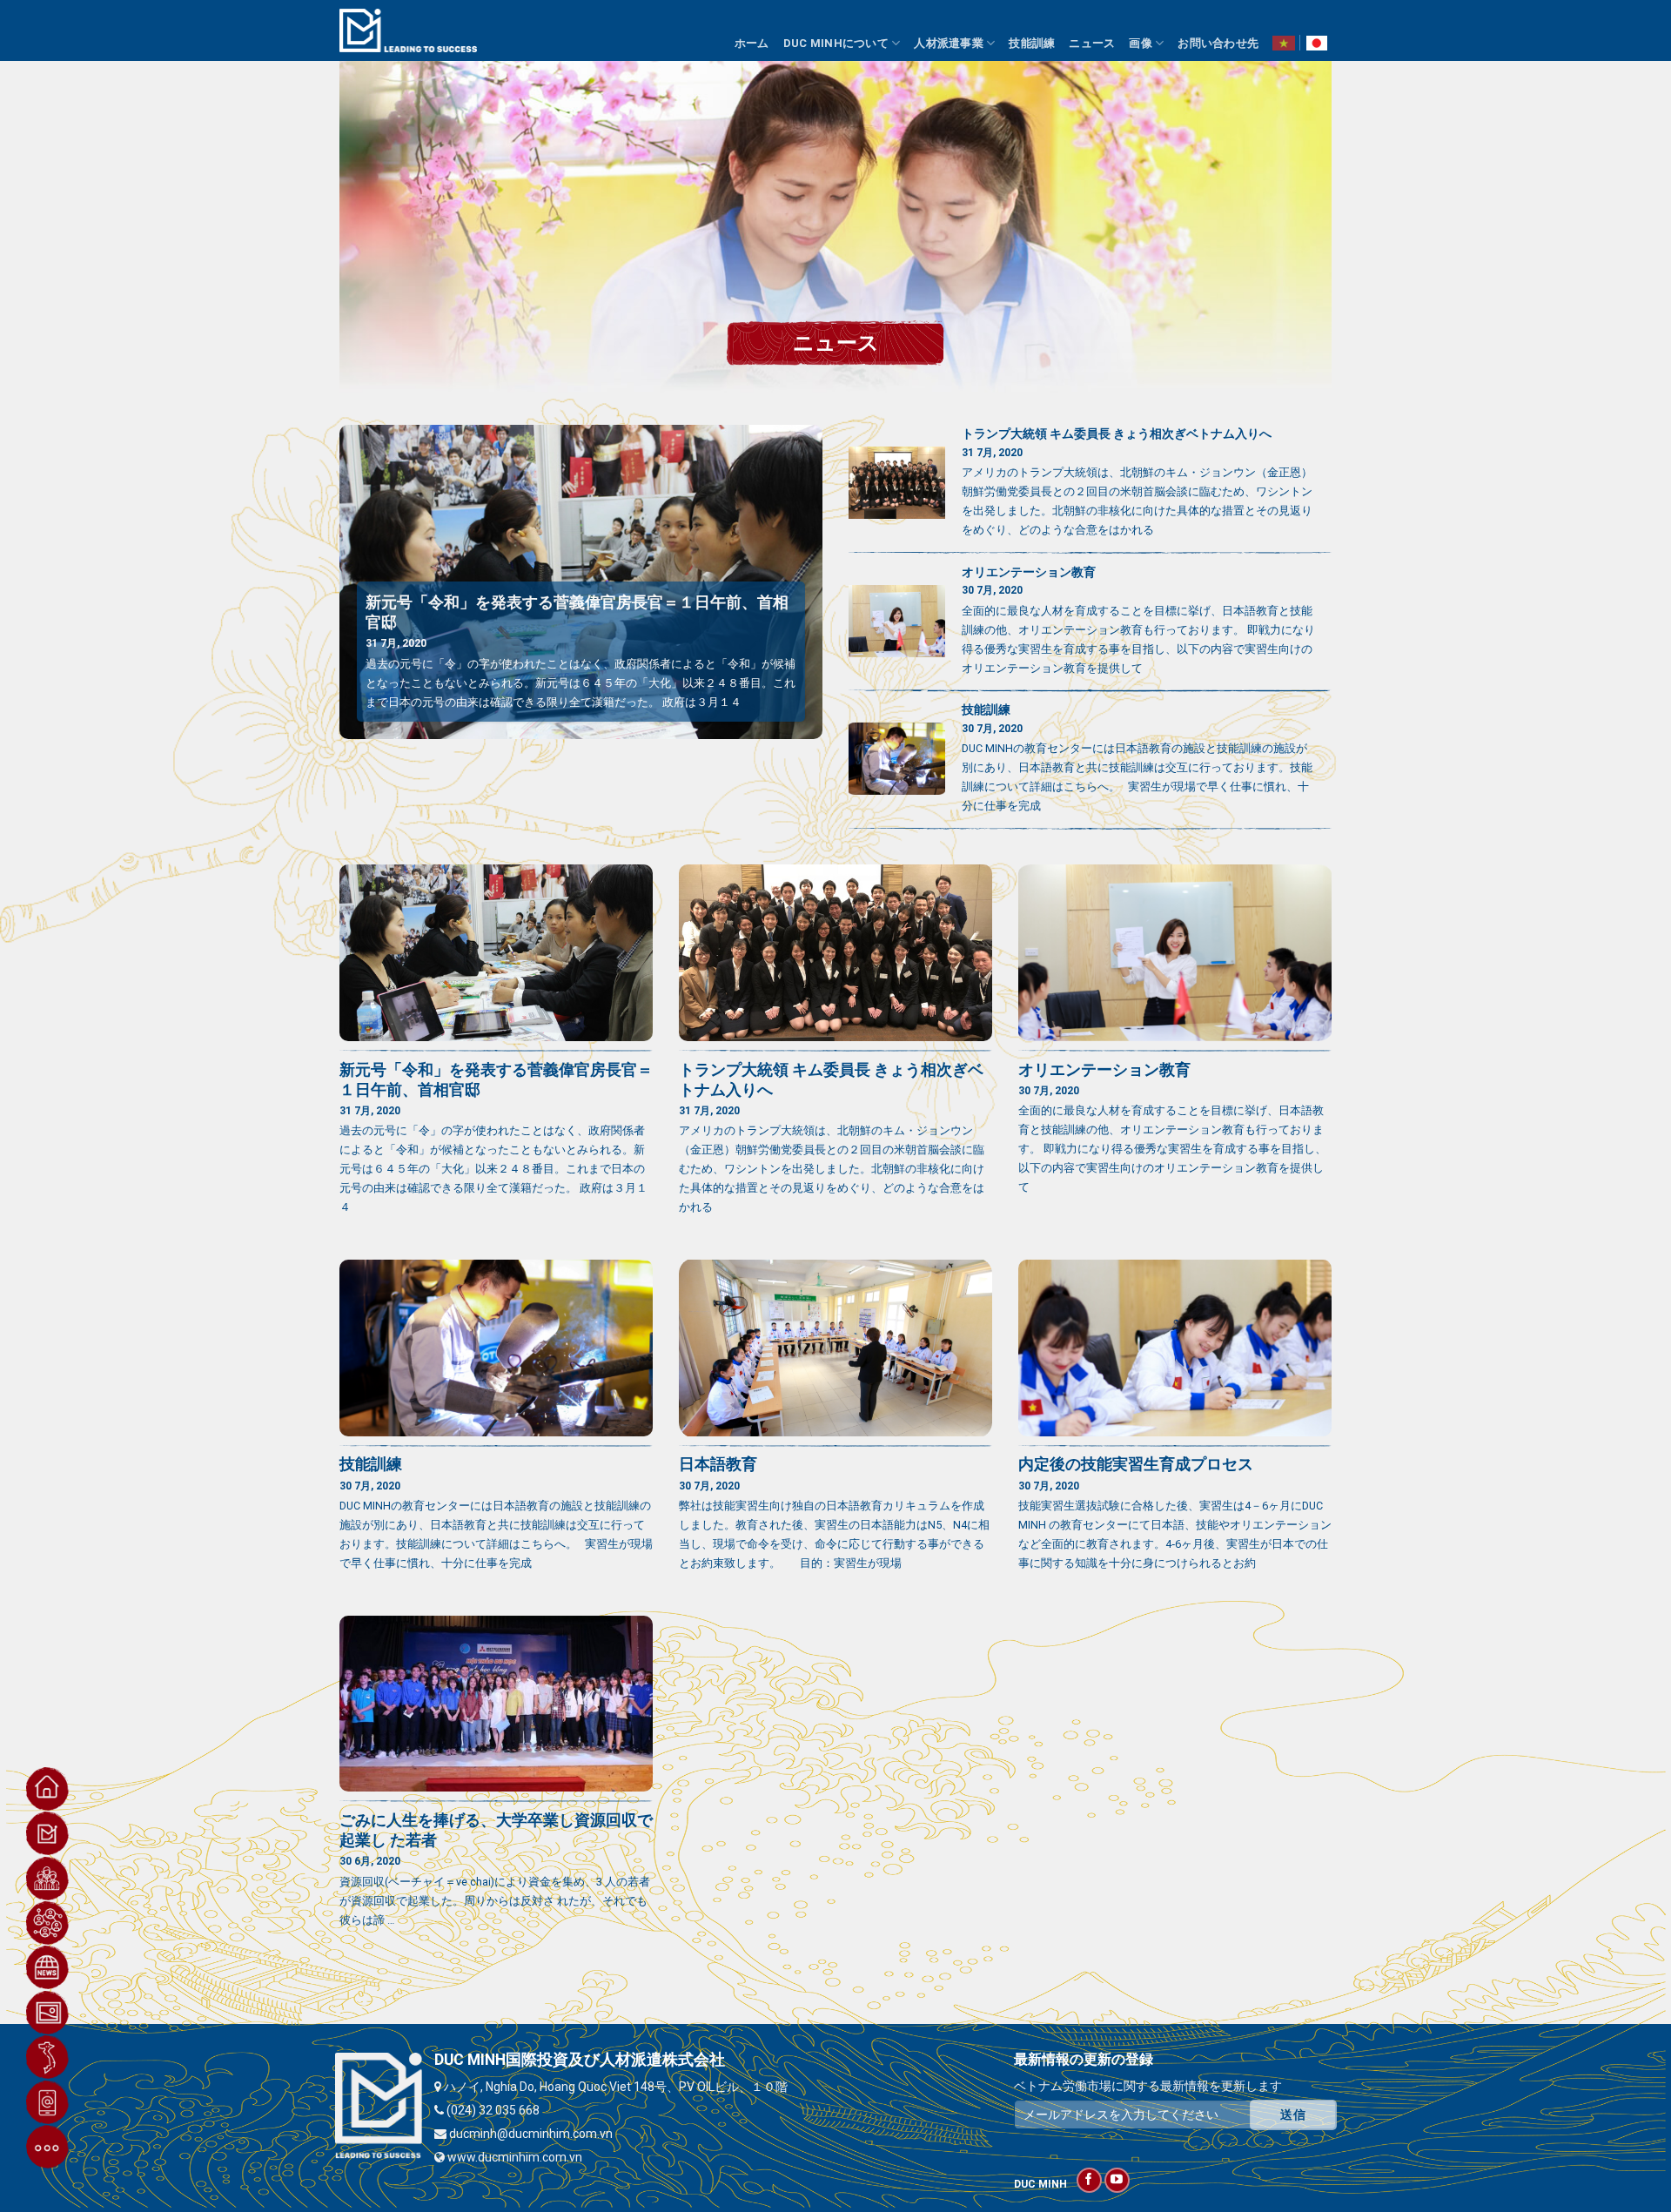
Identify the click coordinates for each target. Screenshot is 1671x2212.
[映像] (48, 2013)
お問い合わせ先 (1218, 43)
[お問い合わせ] (48, 2102)
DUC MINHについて (836, 43)
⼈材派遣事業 (949, 43)
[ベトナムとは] (48, 2057)
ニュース (1092, 43)
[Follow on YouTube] (1117, 2180)
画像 (1141, 43)
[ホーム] (48, 1789)
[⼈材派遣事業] (48, 1879)
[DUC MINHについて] (48, 1833)
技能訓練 (1032, 43)
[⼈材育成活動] (48, 1923)
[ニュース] (48, 1967)
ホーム (752, 43)
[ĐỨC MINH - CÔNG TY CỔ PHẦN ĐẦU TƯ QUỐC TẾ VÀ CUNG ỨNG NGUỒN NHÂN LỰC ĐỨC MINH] (408, 30)
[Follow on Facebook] (1089, 2180)
